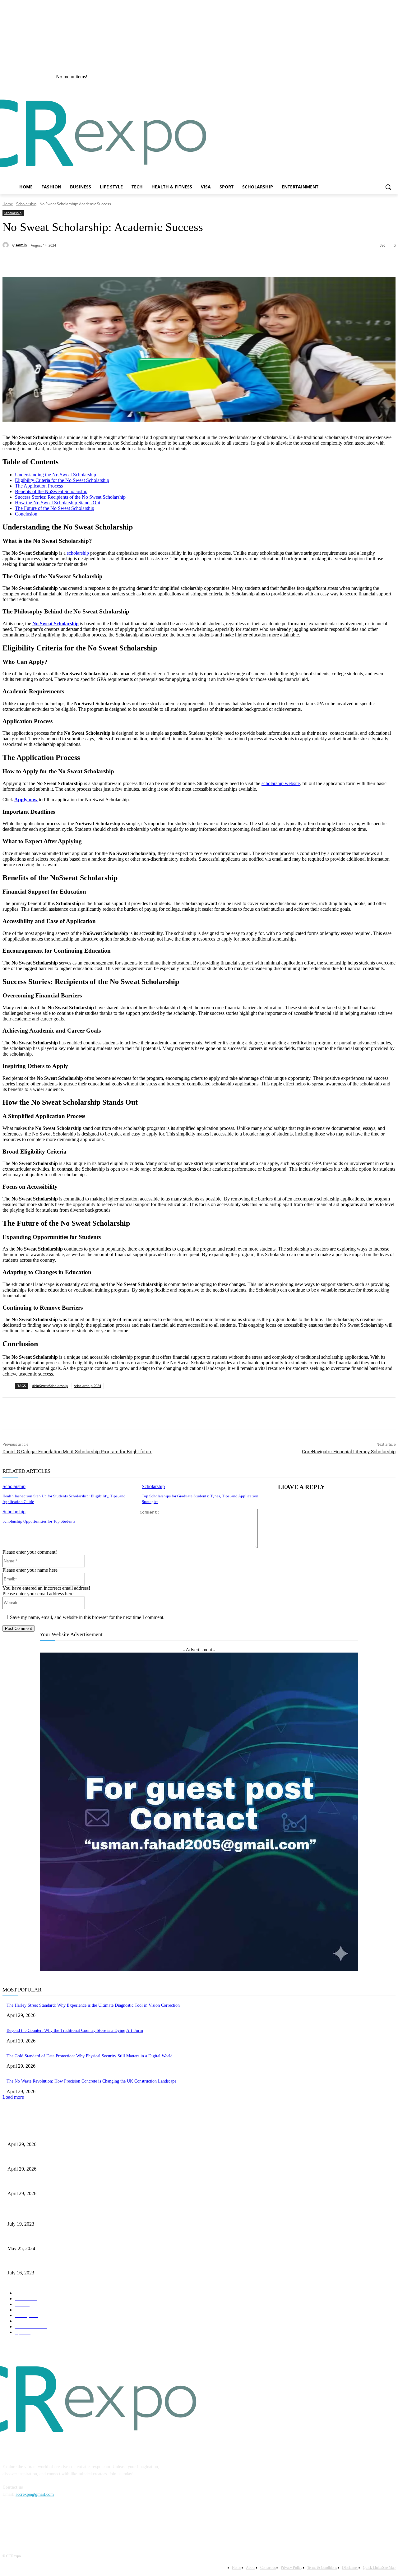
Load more (13, 2097)
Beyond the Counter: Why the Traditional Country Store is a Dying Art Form (75, 2030)
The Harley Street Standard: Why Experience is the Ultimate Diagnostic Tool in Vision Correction (93, 2005)
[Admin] (7, 245)
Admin (21, 245)
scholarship (78, 553)
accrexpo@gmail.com (35, 2494)
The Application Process (39, 486)
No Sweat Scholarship (56, 624)
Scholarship (26, 204)
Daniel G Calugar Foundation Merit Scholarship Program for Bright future (77, 1452)
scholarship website (281, 783)
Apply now (26, 800)
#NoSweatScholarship (50, 1386)
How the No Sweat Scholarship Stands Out (58, 503)
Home (8, 204)
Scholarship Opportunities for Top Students (39, 1521)
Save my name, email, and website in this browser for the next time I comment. (87, 1617)
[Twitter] (81, 261)
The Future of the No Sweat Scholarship (55, 508)
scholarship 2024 (88, 1386)
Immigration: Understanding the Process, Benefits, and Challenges (66, 2263)
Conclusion (26, 514)
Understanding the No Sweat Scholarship (56, 475)
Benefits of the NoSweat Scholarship (51, 491)
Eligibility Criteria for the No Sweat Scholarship (62, 480)
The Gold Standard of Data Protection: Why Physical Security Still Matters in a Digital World (90, 2056)
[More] (126, 261)
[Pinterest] (103, 261)
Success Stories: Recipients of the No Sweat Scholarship (70, 497)
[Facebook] (392, 77)
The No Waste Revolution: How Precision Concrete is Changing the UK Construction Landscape (91, 2081)
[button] (388, 187)
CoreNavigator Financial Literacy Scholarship (349, 1452)
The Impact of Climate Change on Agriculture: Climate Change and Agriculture (78, 2238)
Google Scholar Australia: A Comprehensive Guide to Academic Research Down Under (84, 2214)
